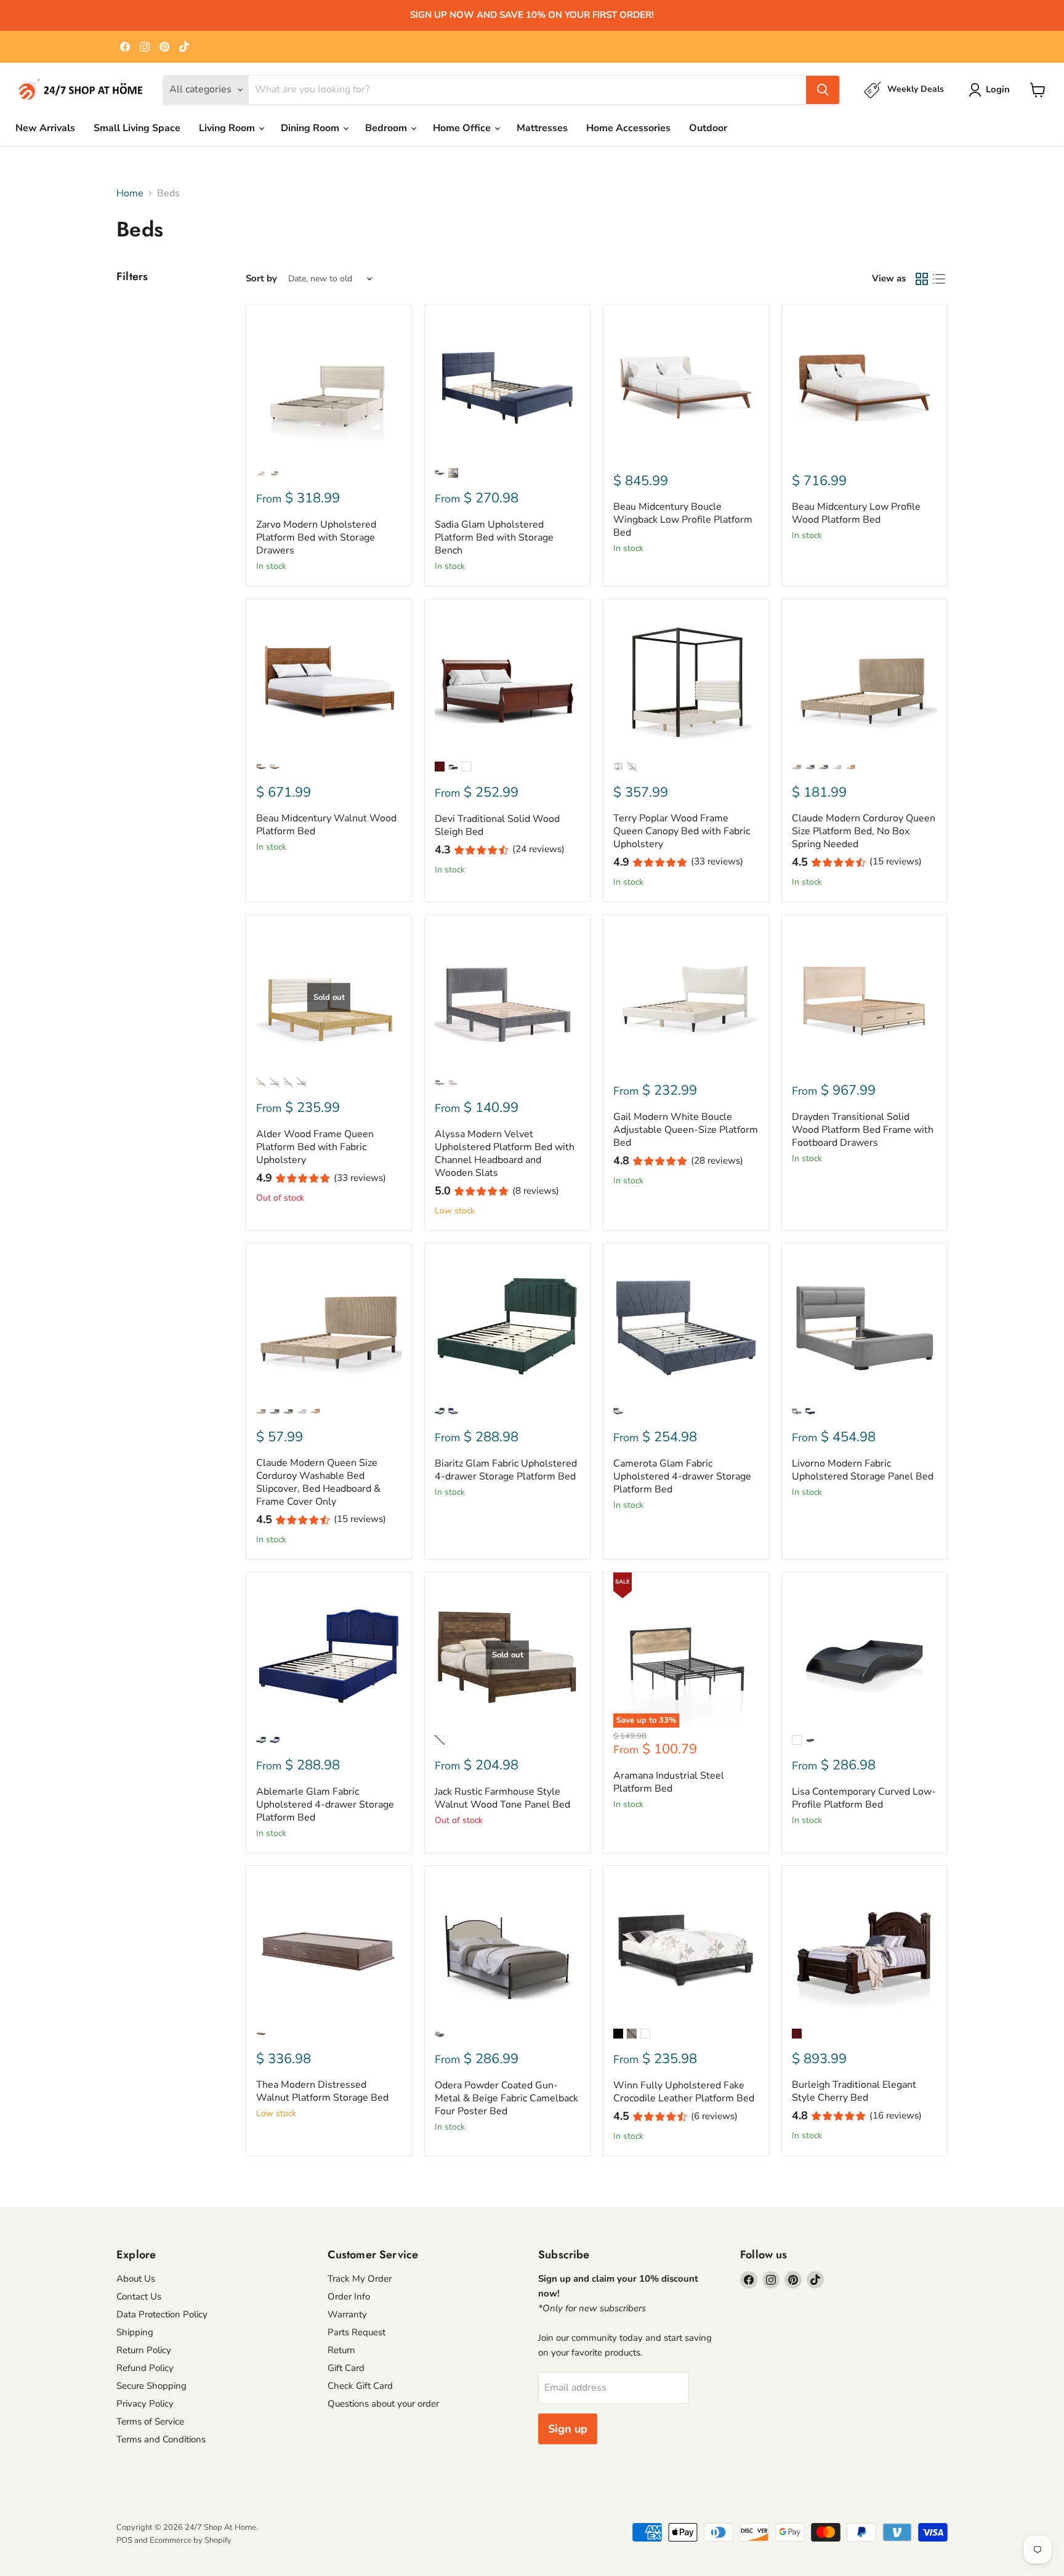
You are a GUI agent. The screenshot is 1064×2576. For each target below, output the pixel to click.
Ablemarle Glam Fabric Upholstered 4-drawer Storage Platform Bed (325, 1805)
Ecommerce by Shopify (191, 2540)
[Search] (823, 90)
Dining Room (311, 128)
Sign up (568, 2429)
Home (130, 193)
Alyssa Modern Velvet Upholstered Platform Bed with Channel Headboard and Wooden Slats (505, 1153)
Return (341, 2350)
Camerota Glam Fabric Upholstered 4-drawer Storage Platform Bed (682, 1476)
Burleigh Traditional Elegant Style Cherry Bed (854, 2091)
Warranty (347, 2314)
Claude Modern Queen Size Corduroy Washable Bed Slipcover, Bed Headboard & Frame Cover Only (318, 1482)
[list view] (939, 279)
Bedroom (387, 128)
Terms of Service (150, 2421)
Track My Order (360, 2279)
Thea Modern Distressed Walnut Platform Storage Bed (322, 2091)
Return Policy (144, 2350)
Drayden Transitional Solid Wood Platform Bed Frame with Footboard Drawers (863, 1130)
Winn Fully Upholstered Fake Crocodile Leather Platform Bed (684, 2092)
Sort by (261, 279)
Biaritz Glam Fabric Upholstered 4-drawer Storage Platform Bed (506, 1470)
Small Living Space (137, 128)
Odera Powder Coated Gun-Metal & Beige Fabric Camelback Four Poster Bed (506, 2098)
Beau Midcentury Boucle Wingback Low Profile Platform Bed (683, 520)
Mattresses (542, 128)
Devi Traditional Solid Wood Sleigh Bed (497, 825)
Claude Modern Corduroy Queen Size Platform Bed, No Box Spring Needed (864, 831)
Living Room (228, 128)
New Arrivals (45, 128)
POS (124, 2540)
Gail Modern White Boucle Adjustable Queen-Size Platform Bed (686, 1130)
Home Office (463, 128)
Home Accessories (628, 128)
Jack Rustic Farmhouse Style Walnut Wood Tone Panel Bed (502, 1798)
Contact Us (139, 2296)
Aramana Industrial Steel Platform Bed (669, 1782)
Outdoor (708, 128)
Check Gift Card (360, 2386)
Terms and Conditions (161, 2439)
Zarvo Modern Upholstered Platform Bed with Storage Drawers (316, 537)
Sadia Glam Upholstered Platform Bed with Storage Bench (494, 537)
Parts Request (357, 2332)
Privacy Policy (145, 2404)
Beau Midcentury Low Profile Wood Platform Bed (856, 513)
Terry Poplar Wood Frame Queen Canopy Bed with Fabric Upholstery (682, 831)
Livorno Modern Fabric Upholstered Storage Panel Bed (863, 1470)
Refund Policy (145, 2368)
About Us (136, 2279)
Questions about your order (383, 2404)
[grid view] (922, 279)
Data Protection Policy (162, 2314)
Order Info (349, 2296)
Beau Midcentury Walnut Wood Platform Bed (326, 825)
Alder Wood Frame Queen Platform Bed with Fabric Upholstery (315, 1147)
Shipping (135, 2332)
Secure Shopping (151, 2386)
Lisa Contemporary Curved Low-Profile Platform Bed (864, 1798)
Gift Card (346, 2368)
